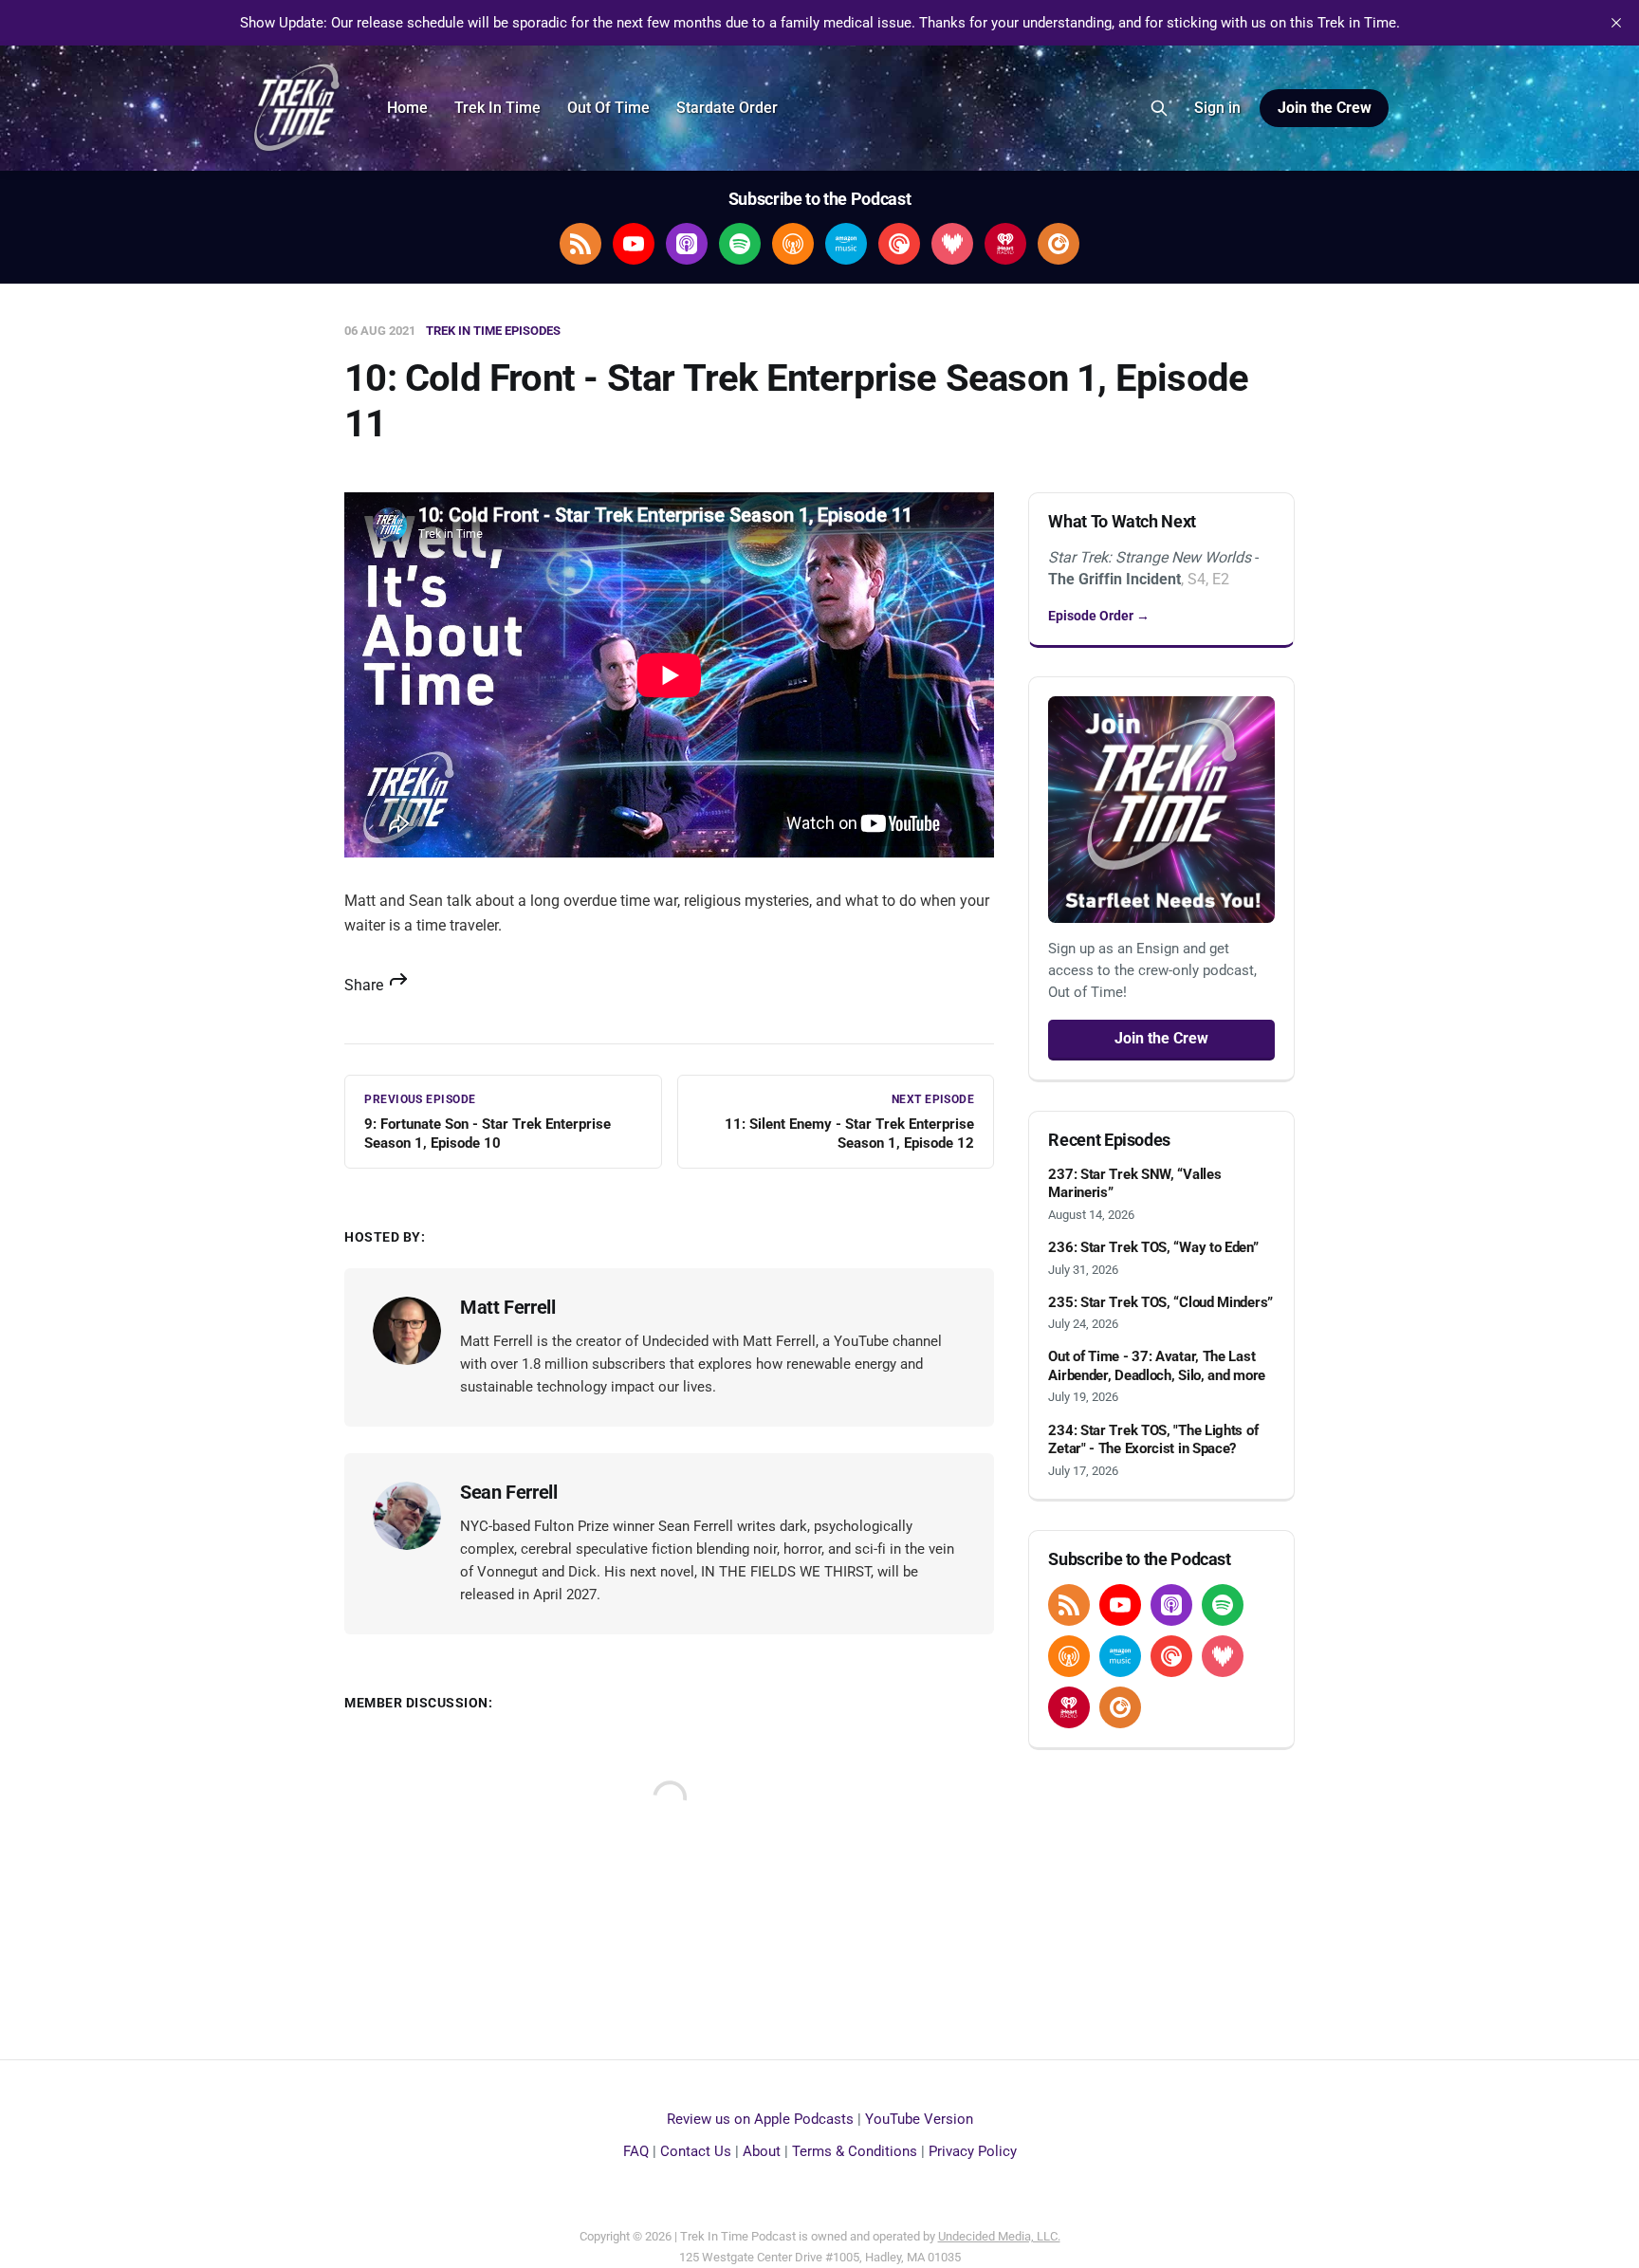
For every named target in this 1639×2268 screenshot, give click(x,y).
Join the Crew (1325, 108)
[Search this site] (1159, 108)
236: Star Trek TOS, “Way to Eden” (1153, 1247)
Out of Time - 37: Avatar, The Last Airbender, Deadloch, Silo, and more (1157, 1366)
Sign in (1217, 108)
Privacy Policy (973, 2151)
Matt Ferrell (507, 1307)
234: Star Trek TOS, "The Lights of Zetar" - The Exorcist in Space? (1153, 1440)
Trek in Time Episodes (493, 331)
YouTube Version (919, 2119)
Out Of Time (608, 108)
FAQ (636, 2151)
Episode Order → (1099, 616)
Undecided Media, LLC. (999, 2236)
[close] (1616, 23)
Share (366, 985)
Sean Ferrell (508, 1492)
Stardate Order (727, 108)
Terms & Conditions (855, 2151)
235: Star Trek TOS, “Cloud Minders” (1160, 1302)
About (762, 2151)
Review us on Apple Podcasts (760, 2119)
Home (407, 108)
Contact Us (696, 2151)
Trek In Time (497, 108)
